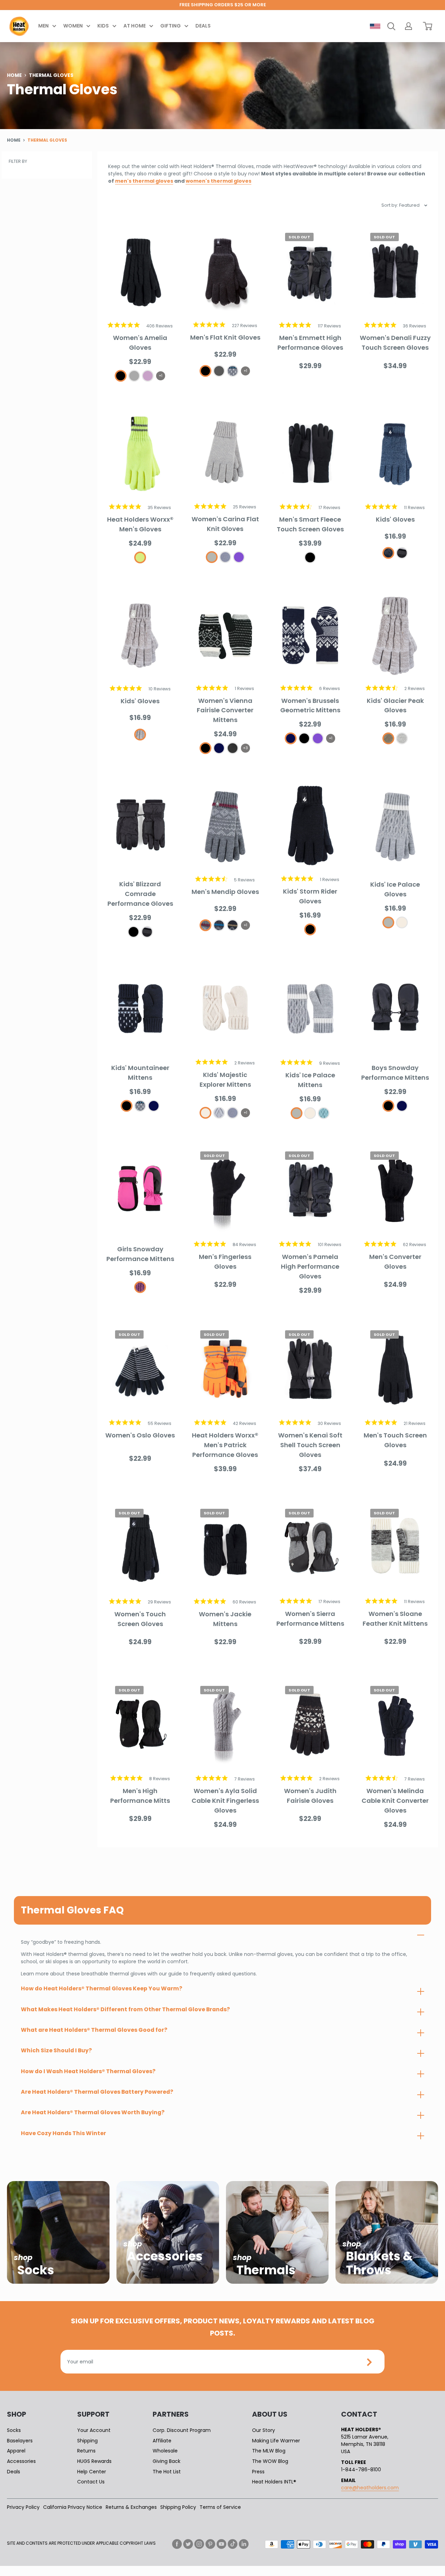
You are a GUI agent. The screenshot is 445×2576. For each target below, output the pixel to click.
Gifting (171, 26)
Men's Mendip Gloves (225, 892)
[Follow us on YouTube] (221, 2544)
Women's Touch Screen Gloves (140, 1619)
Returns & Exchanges (131, 2507)
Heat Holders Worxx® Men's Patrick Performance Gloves (225, 1445)
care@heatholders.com (370, 2488)
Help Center (92, 2472)
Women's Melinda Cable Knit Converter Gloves (395, 1801)
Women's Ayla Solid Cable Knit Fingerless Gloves (225, 1801)
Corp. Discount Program (182, 2430)
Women (73, 26)
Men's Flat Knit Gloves (225, 337)
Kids (103, 26)
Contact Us (91, 2482)
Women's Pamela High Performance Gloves (310, 1266)
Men (43, 26)
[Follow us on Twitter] (188, 2544)
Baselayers (20, 2441)
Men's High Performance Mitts (140, 1796)
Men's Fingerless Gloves (225, 1262)
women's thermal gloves (219, 181)
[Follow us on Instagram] (199, 2544)
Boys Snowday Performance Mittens (395, 1073)
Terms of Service (220, 2507)
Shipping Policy (178, 2507)
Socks (14, 2430)
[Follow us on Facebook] (177, 2544)
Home (14, 75)
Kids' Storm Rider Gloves (310, 896)
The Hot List (167, 2472)
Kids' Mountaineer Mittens (140, 1073)
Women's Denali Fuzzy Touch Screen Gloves (395, 343)
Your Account (94, 2430)
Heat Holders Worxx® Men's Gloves (140, 524)
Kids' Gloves (395, 519)
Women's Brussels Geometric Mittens (310, 706)
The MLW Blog (269, 2451)
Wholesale (165, 2451)
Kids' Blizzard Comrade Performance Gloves (140, 894)
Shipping (87, 2441)
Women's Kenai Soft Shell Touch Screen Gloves (310, 1445)
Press (258, 2472)
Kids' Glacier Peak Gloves (395, 706)
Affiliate (162, 2441)
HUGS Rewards (94, 2461)
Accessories (21, 2461)
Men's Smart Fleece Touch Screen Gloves (310, 524)
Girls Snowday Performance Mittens (140, 1254)
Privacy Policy (23, 2507)
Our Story (264, 2430)
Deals (203, 26)
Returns (86, 2451)
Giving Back (167, 2461)
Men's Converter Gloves (395, 1262)
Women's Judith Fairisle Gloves (310, 1796)
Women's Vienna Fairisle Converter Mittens (225, 710)
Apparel (16, 2451)
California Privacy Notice (73, 2507)
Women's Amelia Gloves (140, 343)
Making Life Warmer (276, 2441)
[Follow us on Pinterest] (210, 2544)
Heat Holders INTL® (274, 2482)
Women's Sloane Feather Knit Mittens (395, 1619)
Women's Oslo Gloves (140, 1435)
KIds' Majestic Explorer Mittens (225, 1080)
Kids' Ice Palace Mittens (310, 1080)
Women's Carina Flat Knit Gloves (225, 524)
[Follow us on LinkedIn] (244, 2544)
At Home (135, 26)
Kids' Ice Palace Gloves (395, 889)
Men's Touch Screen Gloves (395, 1440)
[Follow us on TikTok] (233, 2544)
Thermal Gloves (47, 140)
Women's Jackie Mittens (225, 1619)
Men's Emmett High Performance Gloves (310, 343)
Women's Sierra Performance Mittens (310, 1619)
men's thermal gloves (144, 181)
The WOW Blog (270, 2461)
